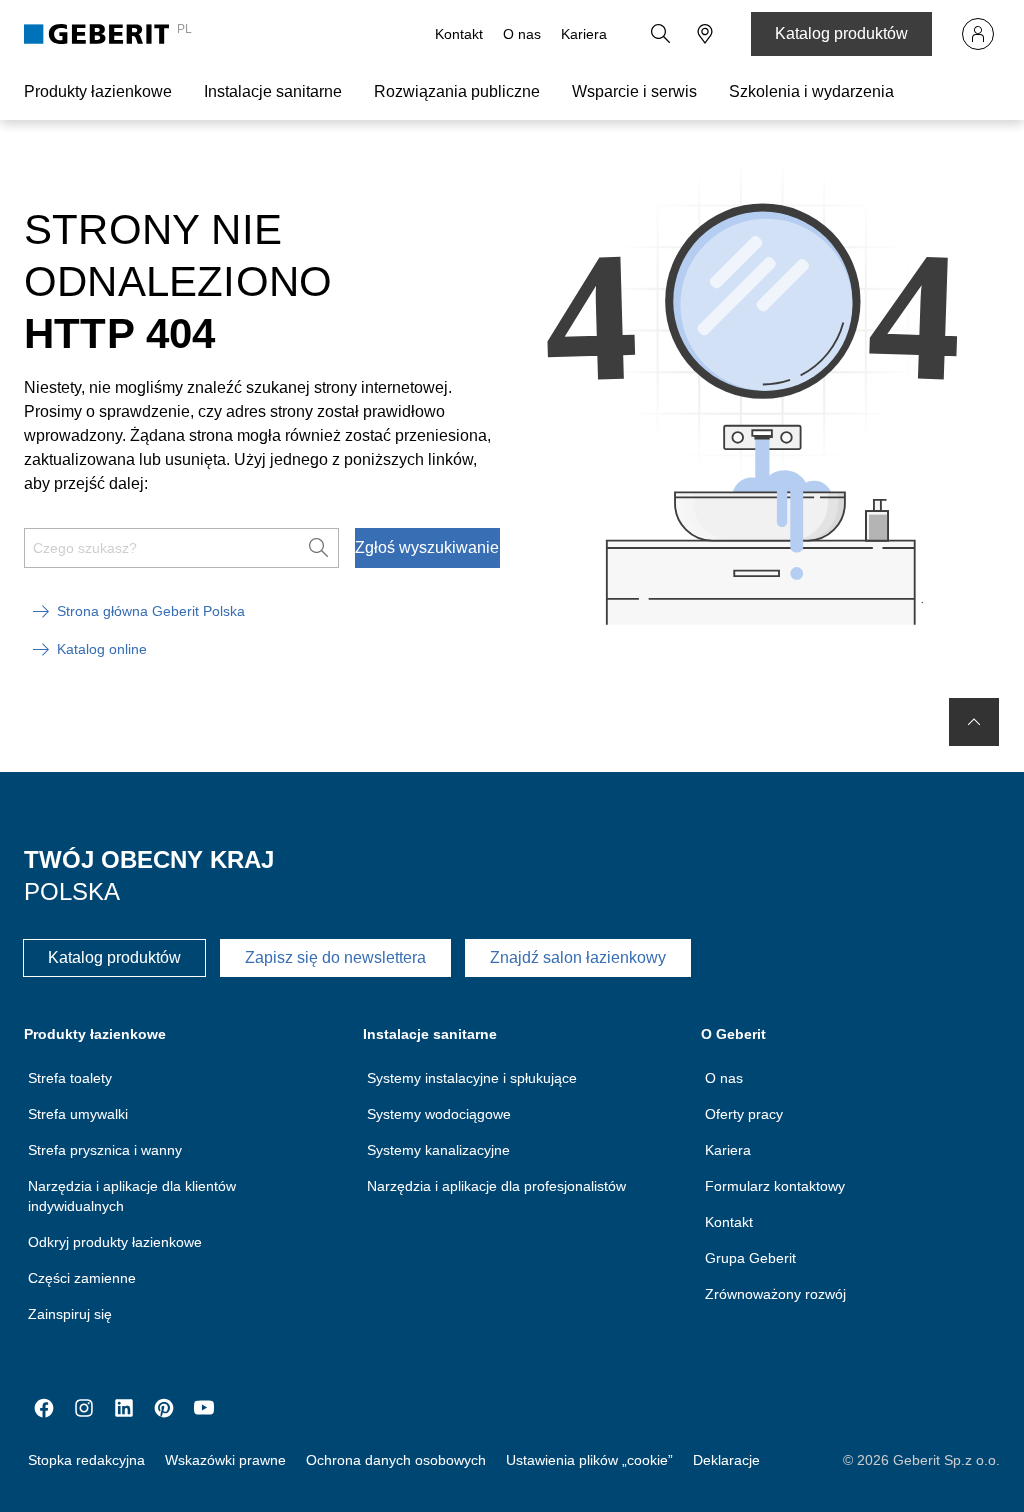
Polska (72, 891)
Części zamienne (82, 1278)
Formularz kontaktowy (775, 1186)
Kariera (584, 34)
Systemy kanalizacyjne (438, 1150)
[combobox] (705, 34)
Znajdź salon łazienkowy (578, 957)
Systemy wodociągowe (439, 1114)
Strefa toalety (70, 1078)
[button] (661, 34)
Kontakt (459, 34)
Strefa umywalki (78, 1114)
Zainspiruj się (70, 1314)
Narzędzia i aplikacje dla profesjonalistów (496, 1186)
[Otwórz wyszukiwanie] (661, 34)
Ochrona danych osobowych (396, 1460)
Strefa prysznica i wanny (105, 1150)
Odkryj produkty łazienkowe (115, 1242)
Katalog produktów (841, 33)
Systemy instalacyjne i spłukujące (472, 1078)
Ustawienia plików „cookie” (589, 1460)
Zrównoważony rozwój (775, 1294)
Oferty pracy (744, 1114)
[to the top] (974, 722)
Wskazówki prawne (225, 1460)
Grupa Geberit (750, 1258)
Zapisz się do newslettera (335, 957)
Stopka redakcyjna (86, 1460)
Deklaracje (726, 1460)
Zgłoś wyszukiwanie (427, 547)
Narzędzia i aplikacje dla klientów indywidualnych (132, 1196)
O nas (522, 34)
